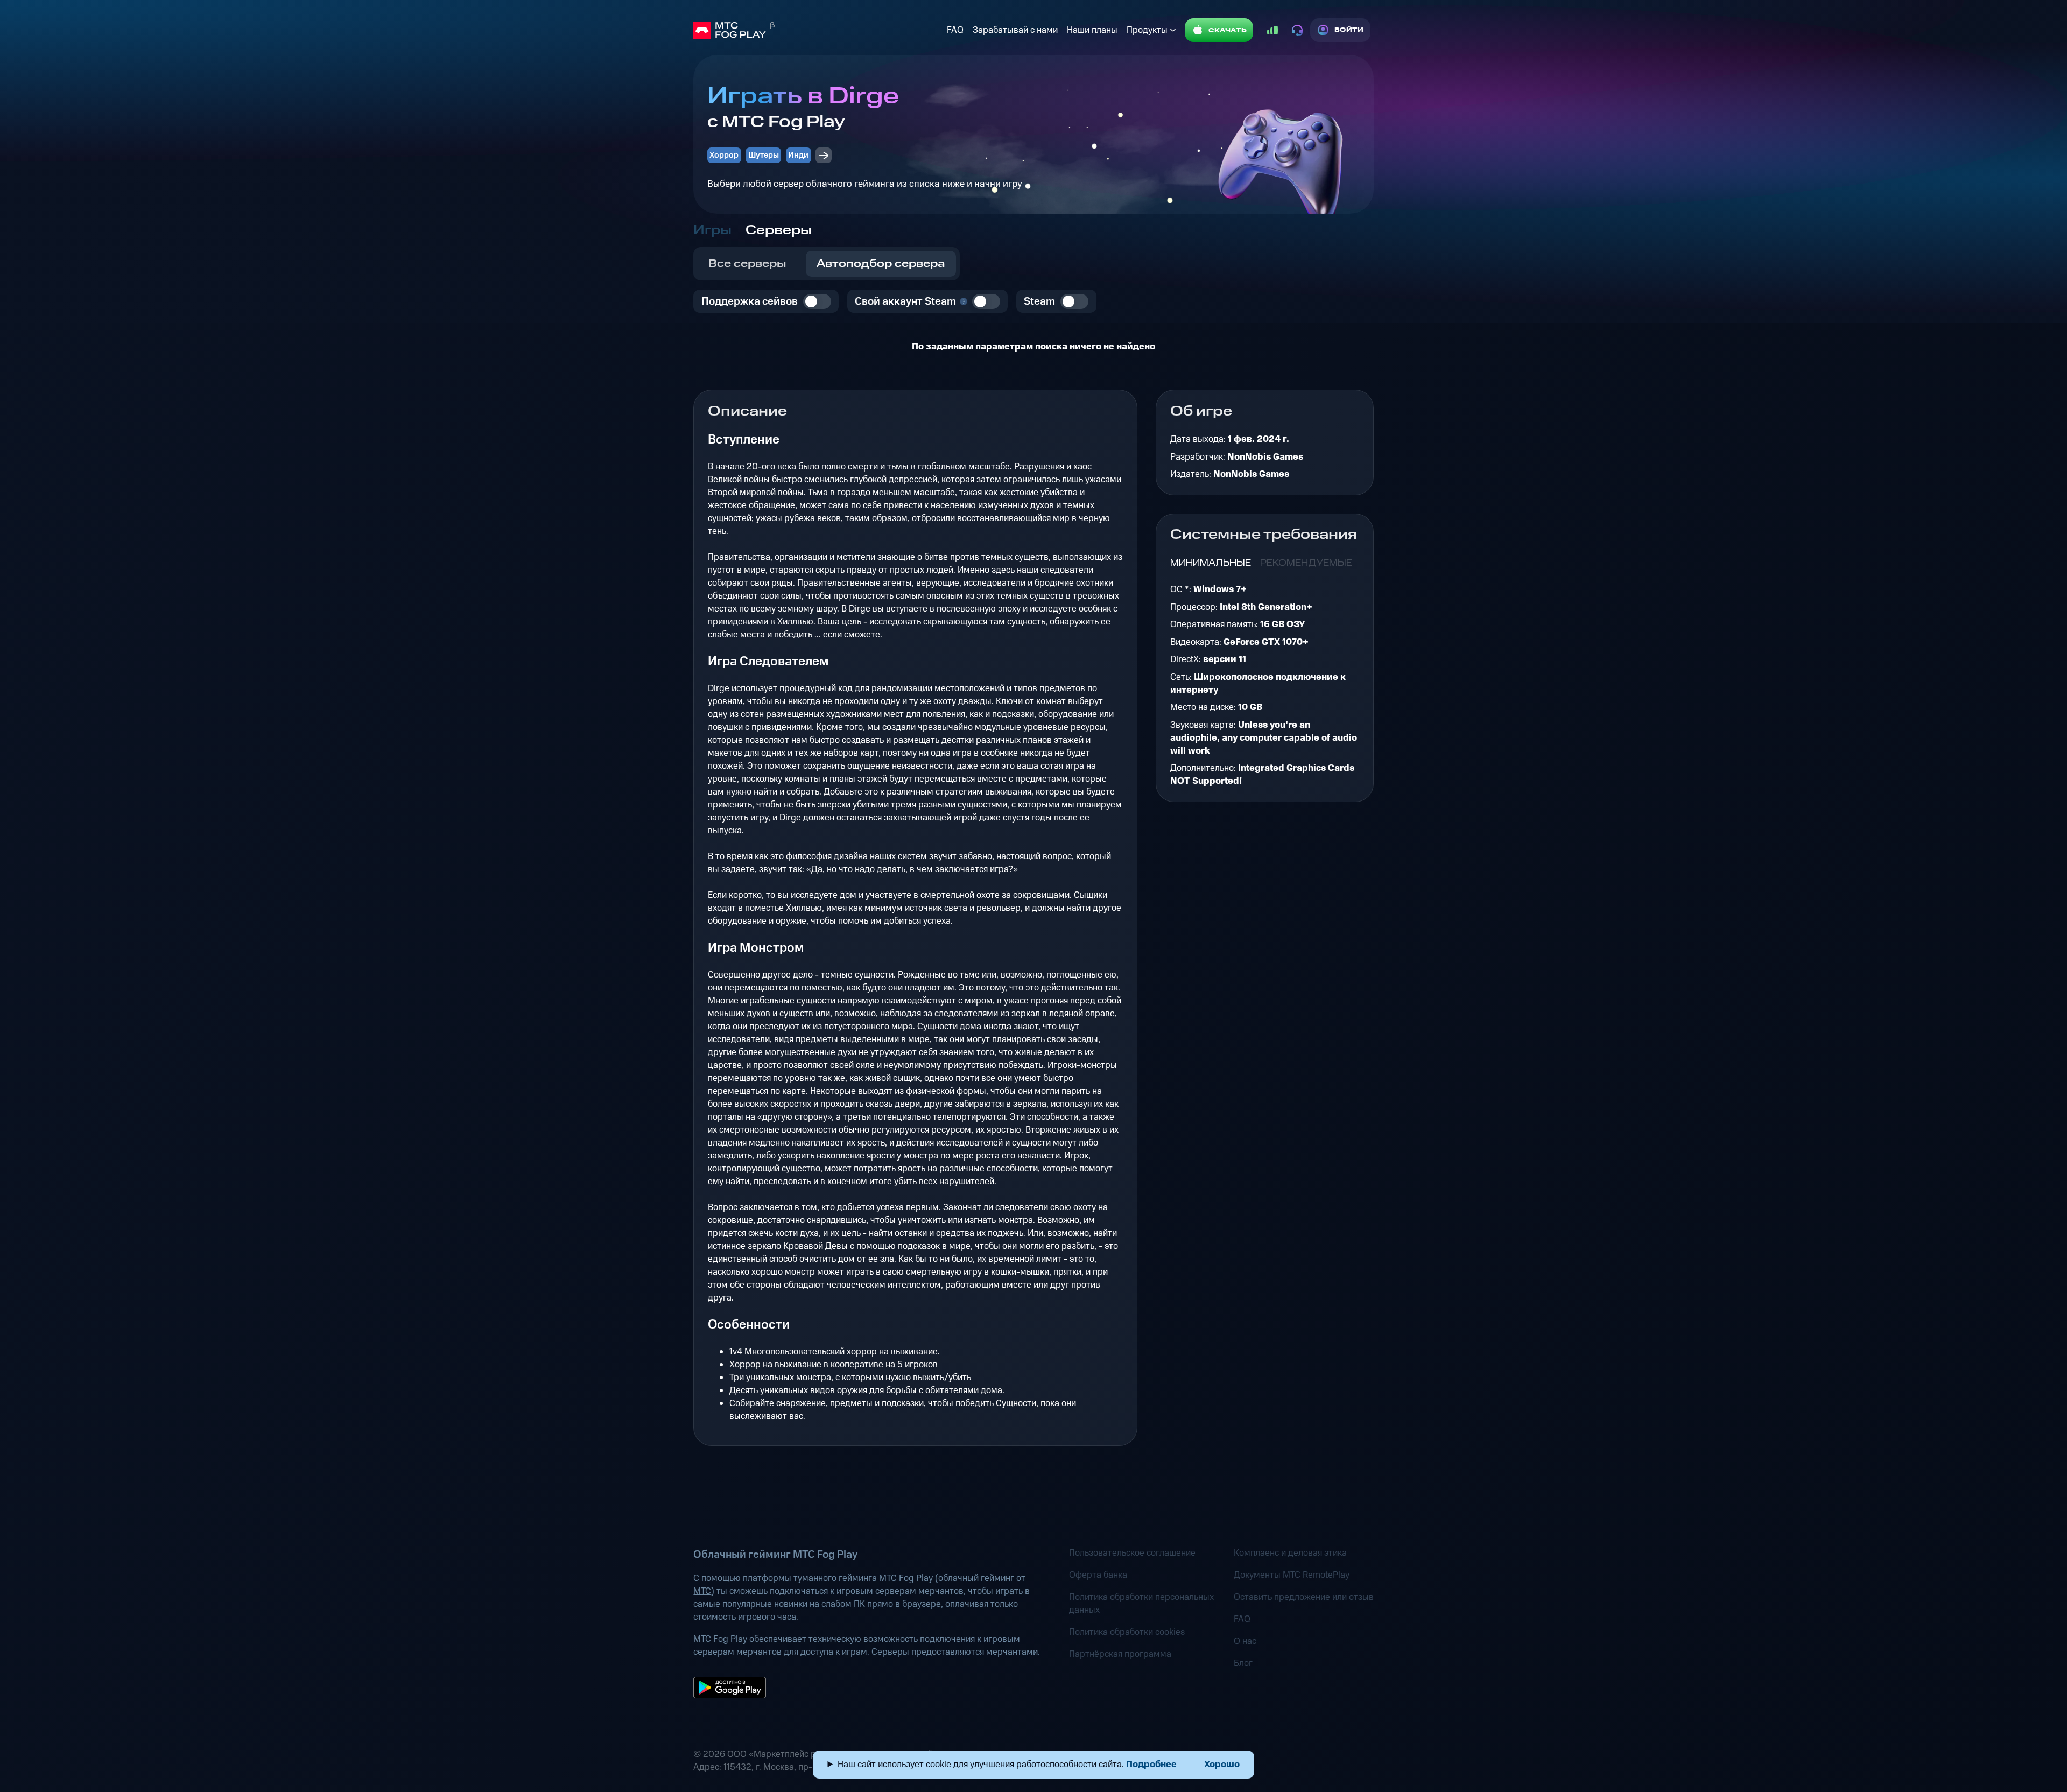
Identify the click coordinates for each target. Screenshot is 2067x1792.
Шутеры (764, 155)
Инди (798, 155)
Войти (1349, 30)
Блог (1243, 1663)
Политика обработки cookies (1127, 1632)
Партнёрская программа (1120, 1654)
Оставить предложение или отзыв (1304, 1597)
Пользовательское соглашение (1132, 1553)
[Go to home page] (818, 30)
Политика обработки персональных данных (1141, 1604)
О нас (1245, 1641)
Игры (712, 230)
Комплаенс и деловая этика (1290, 1553)
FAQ (955, 30)
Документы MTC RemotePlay (1292, 1575)
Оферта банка (1098, 1575)
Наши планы (1092, 30)
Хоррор (724, 155)
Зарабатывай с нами (1015, 30)
